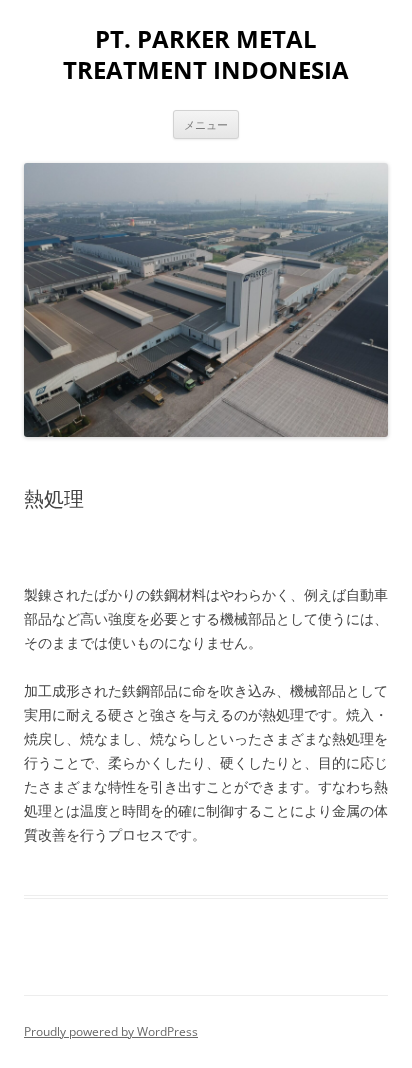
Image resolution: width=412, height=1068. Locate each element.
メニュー (206, 124)
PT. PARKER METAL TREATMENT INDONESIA (206, 55)
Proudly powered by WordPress (111, 1031)
